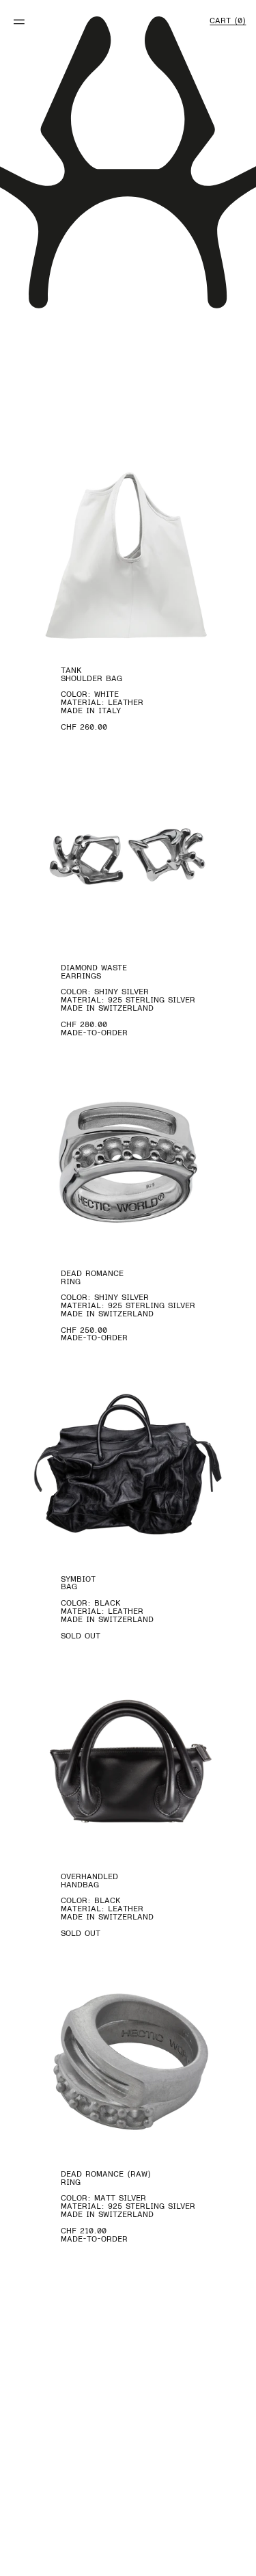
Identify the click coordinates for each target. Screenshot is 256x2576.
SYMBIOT (78, 1579)
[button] (19, 28)
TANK (71, 670)
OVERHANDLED (89, 1876)
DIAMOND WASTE (94, 968)
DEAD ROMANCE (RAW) (106, 2174)
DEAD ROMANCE (92, 1273)
